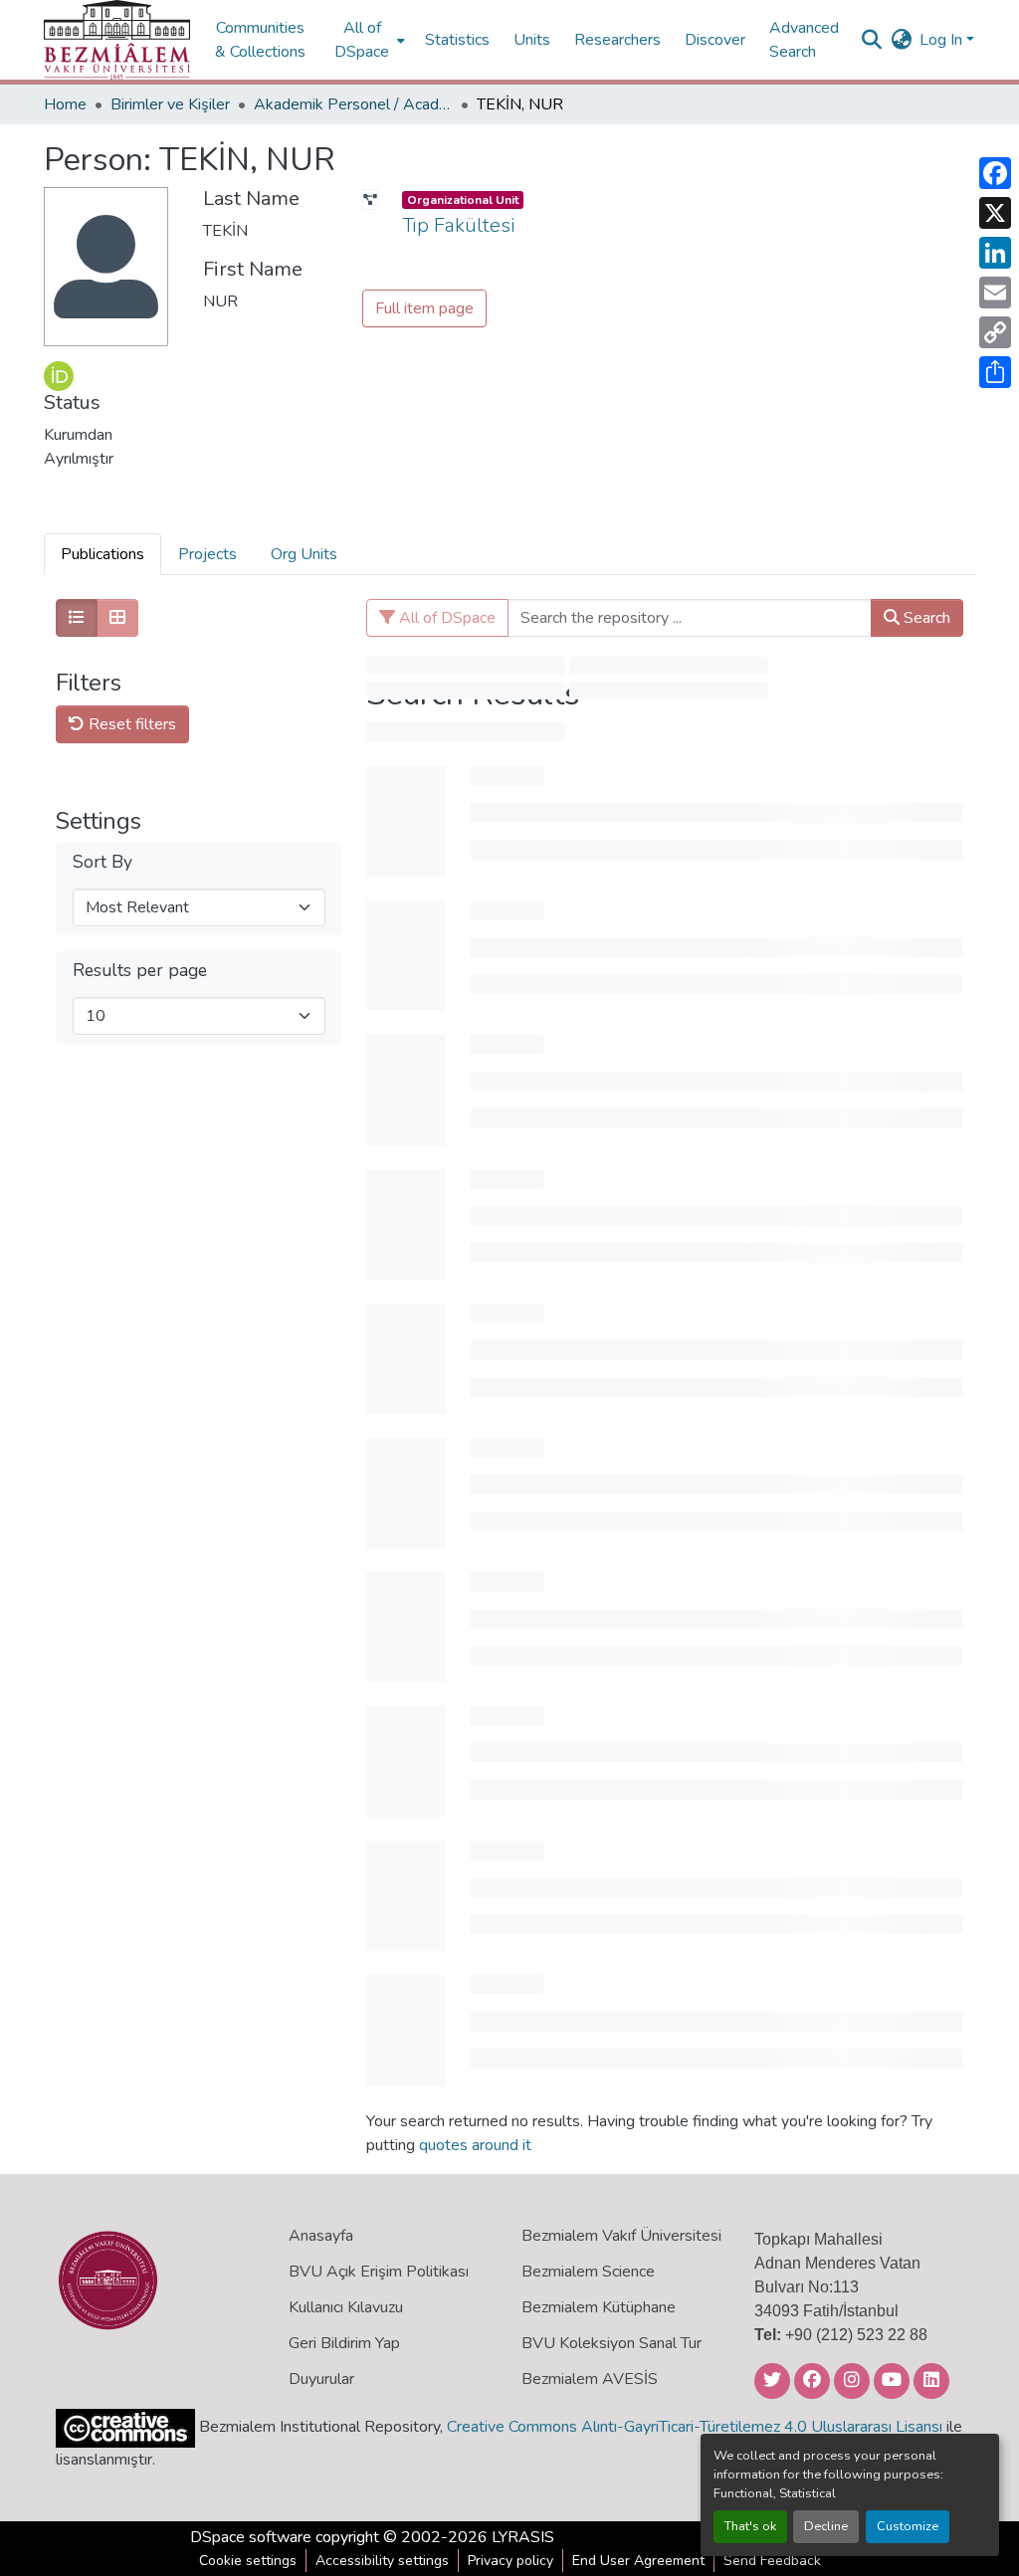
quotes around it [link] (475, 2145)
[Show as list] (77, 618)
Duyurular (321, 2379)
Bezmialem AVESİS (590, 2379)
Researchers (617, 40)
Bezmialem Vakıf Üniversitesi (621, 2236)
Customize (908, 2526)
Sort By (102, 862)
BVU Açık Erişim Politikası (379, 2272)
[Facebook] (995, 173)
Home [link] (65, 104)
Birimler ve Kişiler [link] (170, 104)
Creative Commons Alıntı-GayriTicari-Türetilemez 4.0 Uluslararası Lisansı (695, 2427)
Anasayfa (321, 2236)
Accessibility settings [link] (382, 2561)
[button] (117, 40)
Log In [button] (943, 40)
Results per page (140, 971)
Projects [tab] (207, 554)
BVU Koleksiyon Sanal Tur (611, 2343)
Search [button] (925, 618)
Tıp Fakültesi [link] (458, 225)
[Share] (995, 372)
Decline (826, 2526)
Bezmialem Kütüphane (599, 2307)
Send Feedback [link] (772, 2561)
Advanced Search (804, 40)
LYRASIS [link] (523, 2537)
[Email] (995, 293)
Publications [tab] (102, 554)
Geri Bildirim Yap (344, 2343)
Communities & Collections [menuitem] (260, 40)
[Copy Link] (995, 332)
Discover (715, 40)
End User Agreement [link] (638, 2561)
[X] (995, 213)
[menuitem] (368, 40)
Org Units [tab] (304, 554)
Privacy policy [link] (510, 2561)
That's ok (750, 2526)
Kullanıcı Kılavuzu (346, 2307)
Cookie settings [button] (248, 2561)
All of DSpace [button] (362, 40)
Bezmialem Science (588, 2272)
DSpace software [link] (251, 2537)
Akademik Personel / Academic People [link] (353, 104)
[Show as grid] (117, 618)
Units (532, 40)
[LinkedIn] (995, 253)
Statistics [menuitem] (457, 40)
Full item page (424, 308)
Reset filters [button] (130, 724)
